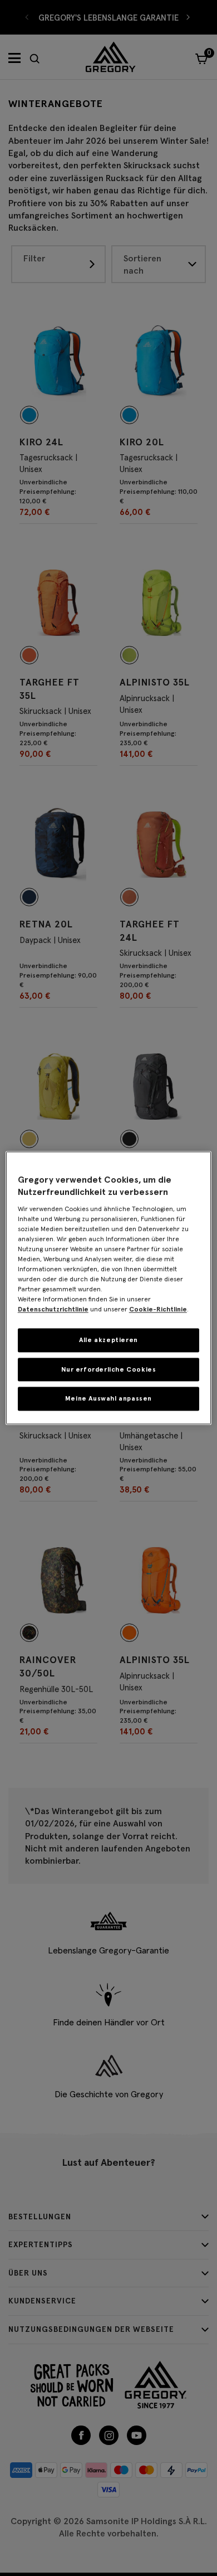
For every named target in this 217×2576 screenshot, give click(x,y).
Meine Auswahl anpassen (108, 1399)
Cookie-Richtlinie (158, 1309)
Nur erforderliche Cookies (109, 1369)
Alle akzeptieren (108, 1340)
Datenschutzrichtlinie (53, 1309)
